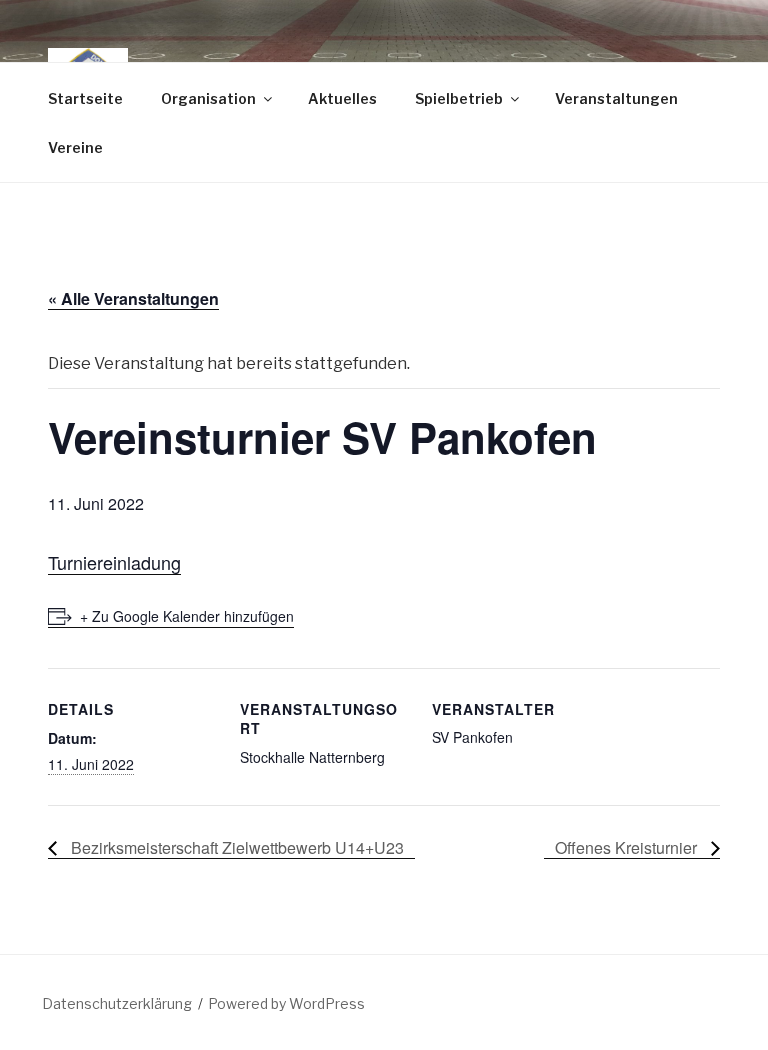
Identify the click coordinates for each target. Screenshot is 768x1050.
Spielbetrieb (459, 98)
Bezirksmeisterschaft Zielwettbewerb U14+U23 (235, 847)
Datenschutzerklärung (117, 1003)
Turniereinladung (114, 562)
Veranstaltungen (616, 98)
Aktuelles (342, 98)
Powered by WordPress (286, 1003)
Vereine (75, 147)
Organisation (208, 98)
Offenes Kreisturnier (628, 847)
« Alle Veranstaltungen (133, 298)
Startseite (85, 98)
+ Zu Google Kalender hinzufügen (187, 616)
